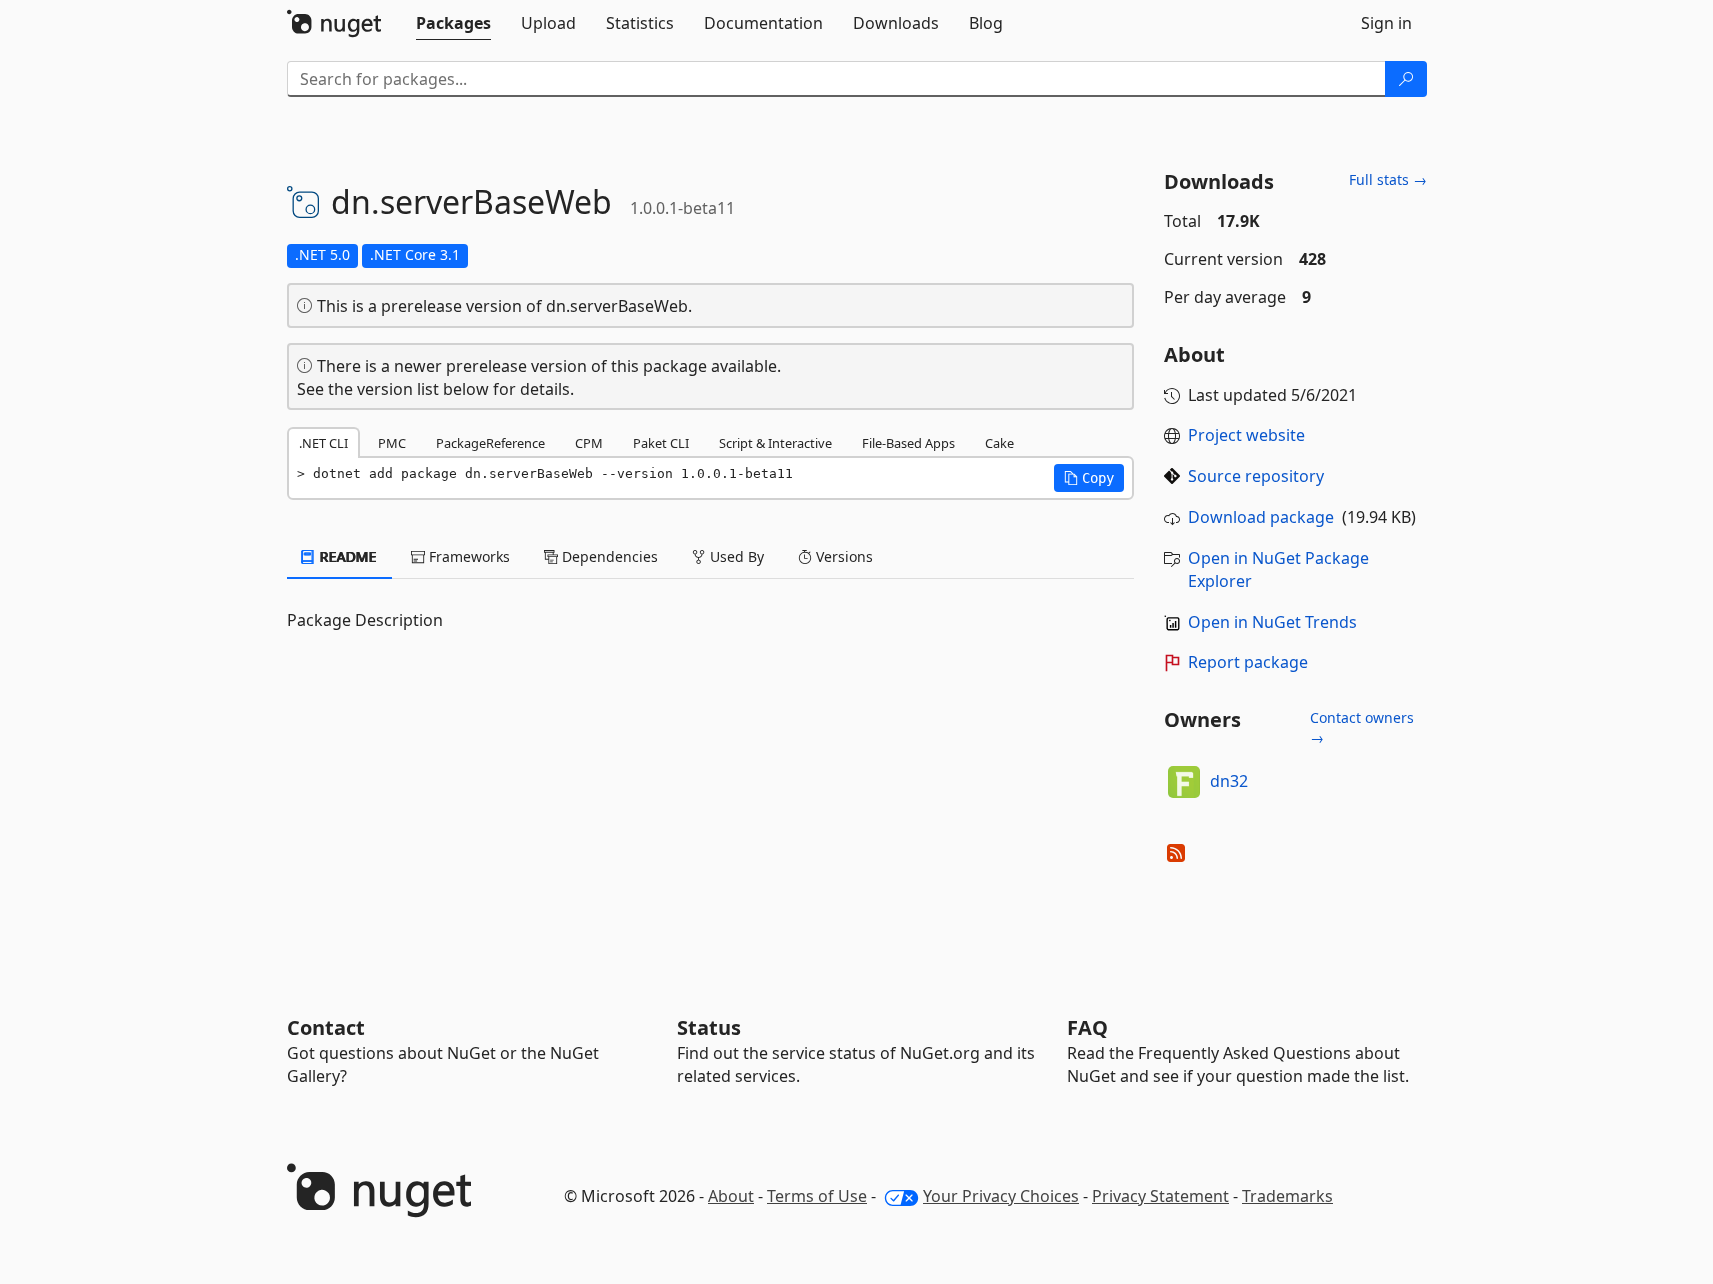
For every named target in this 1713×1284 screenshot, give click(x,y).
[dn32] (1184, 782)
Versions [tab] (842, 556)
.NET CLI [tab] (323, 443)
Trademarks (1287, 1196)
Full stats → (1388, 179)
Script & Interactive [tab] (775, 443)
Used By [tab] (735, 556)
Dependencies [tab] (608, 556)
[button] (1089, 478)
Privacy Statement (1160, 1196)
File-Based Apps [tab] (908, 443)
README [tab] (346, 556)
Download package (1261, 517)
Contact (326, 1027)
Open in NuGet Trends (1272, 622)
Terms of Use (817, 1196)
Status (709, 1027)
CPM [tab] (589, 443)
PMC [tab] (392, 443)
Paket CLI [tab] (661, 443)
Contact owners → (1362, 727)
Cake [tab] (999, 443)
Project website (1246, 435)
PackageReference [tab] (490, 443)
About (731, 1196)
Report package (1248, 662)
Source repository (1256, 476)
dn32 (1229, 781)
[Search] (1406, 79)
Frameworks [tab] (467, 556)
